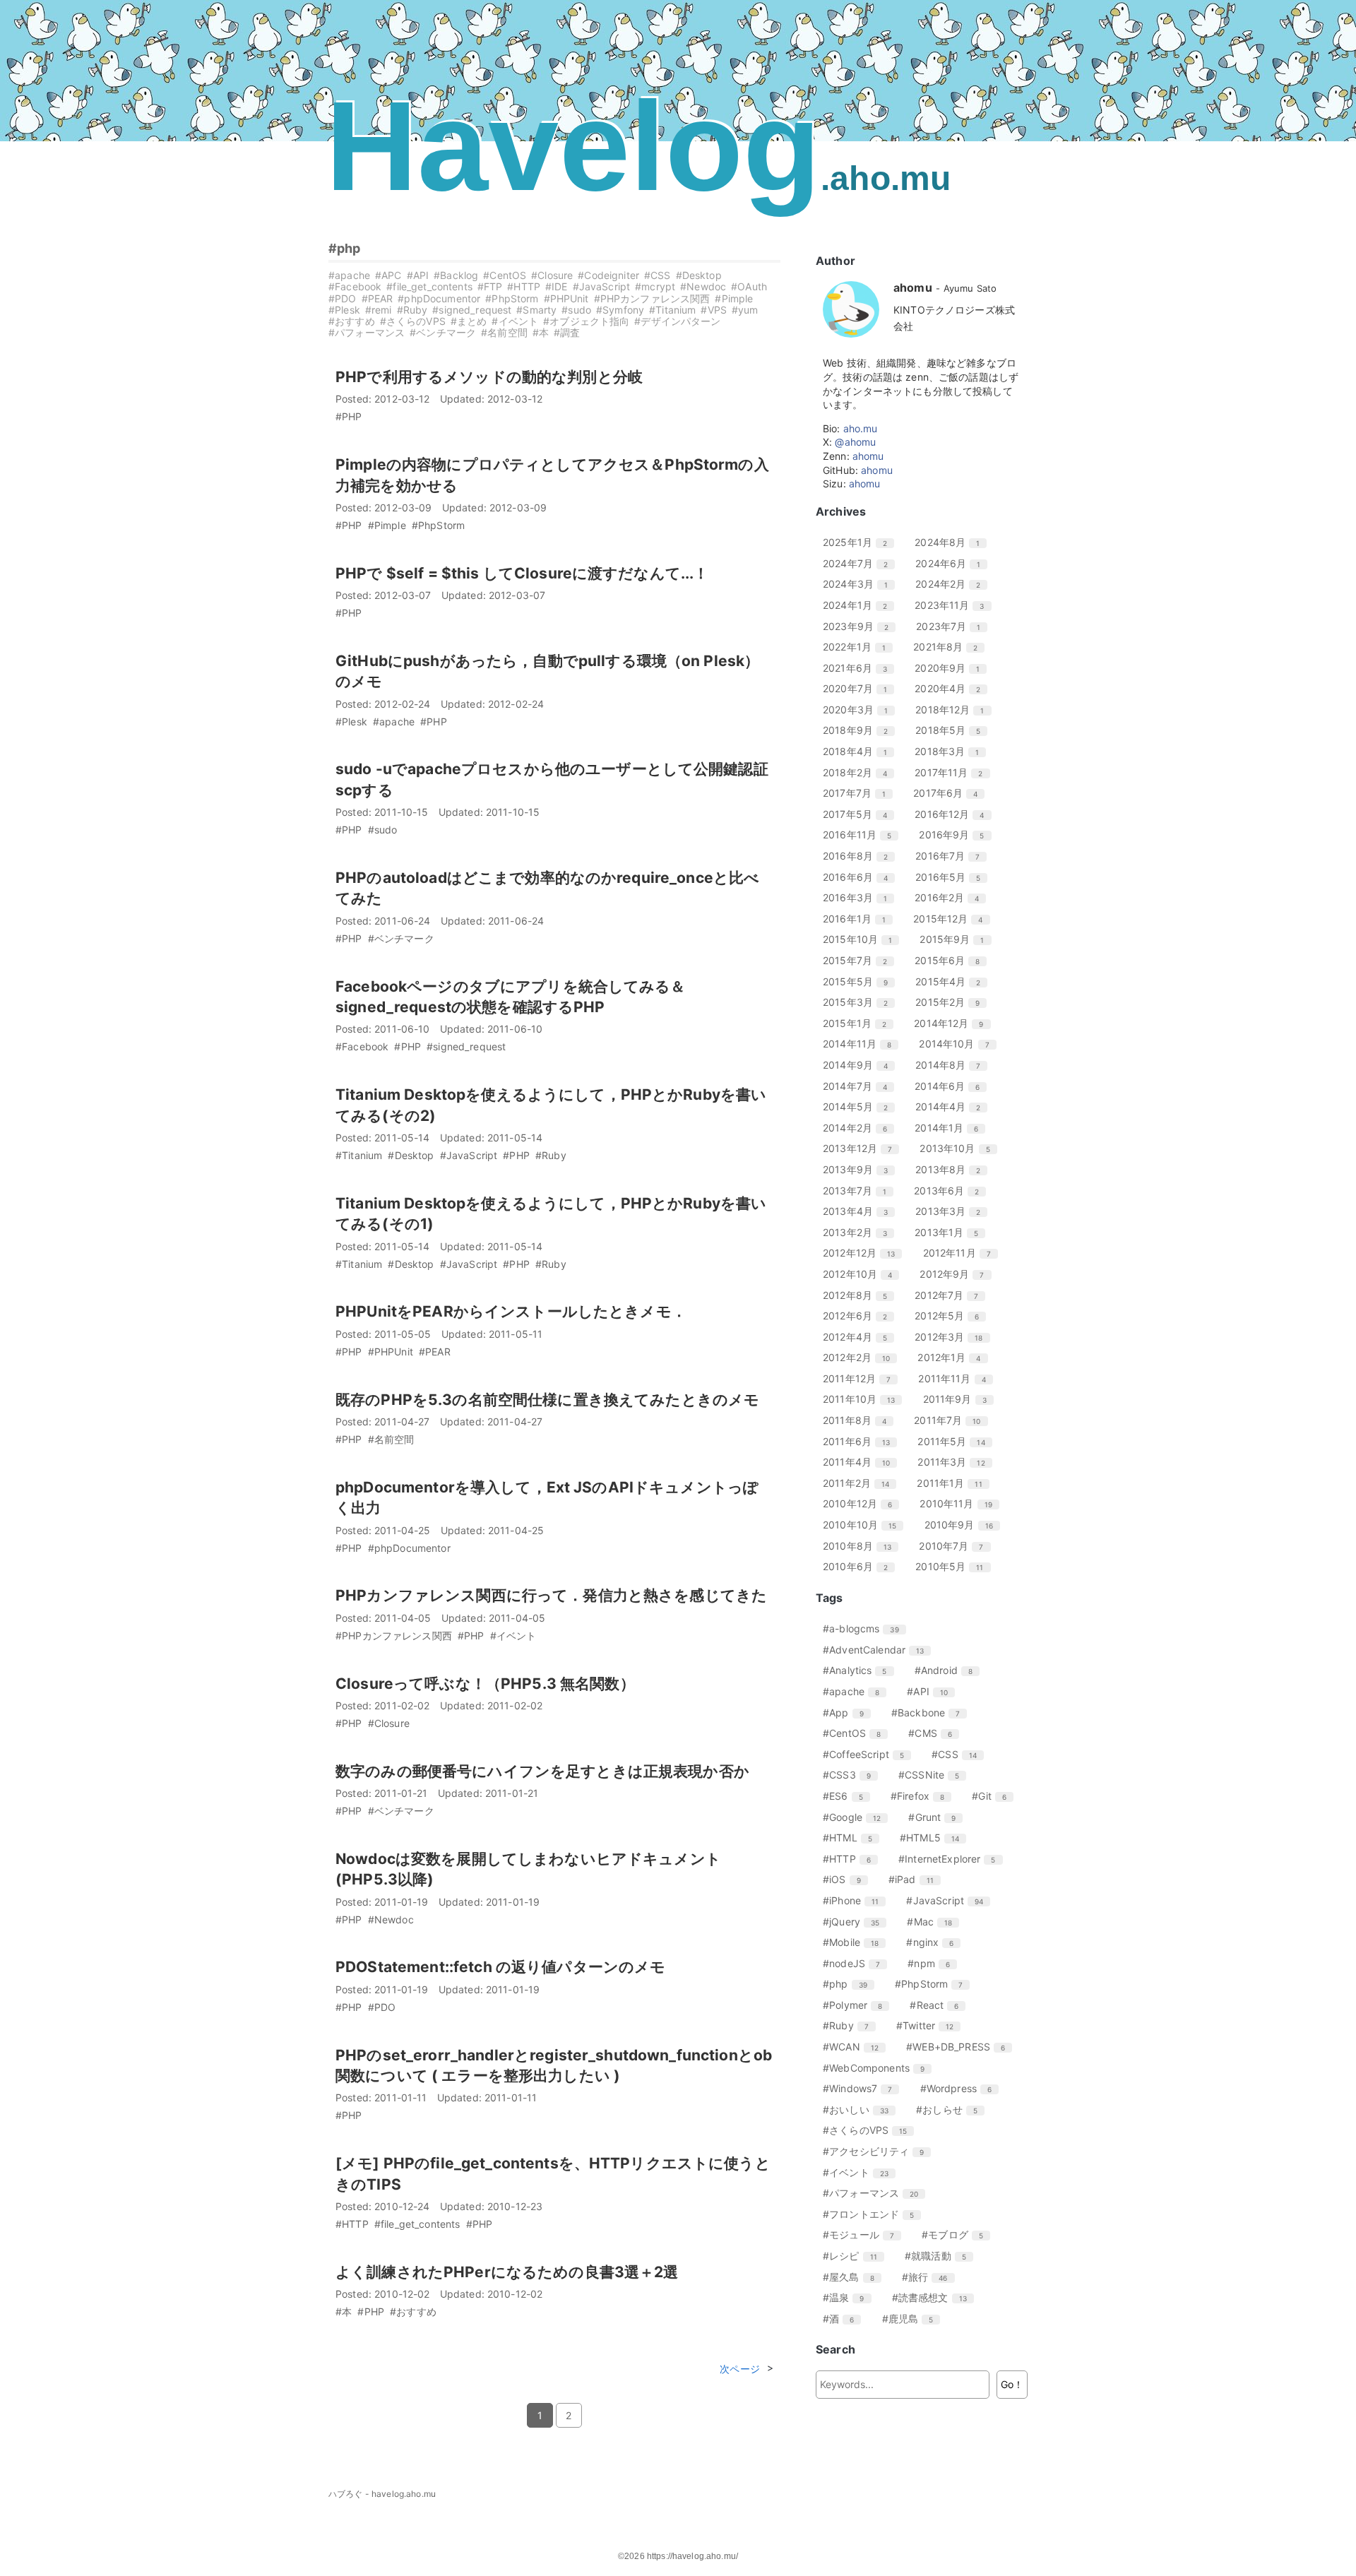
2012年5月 (952, 1316)
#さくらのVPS (413, 321)
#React (939, 2005)
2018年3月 (952, 751)
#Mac (935, 1922)
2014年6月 (952, 1086)
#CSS (658, 275)
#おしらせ (952, 2109)
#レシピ (855, 2256)
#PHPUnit (566, 298)
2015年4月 (953, 981)
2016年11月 (862, 835)
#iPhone (856, 1900)
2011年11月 (957, 1378)
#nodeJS (857, 1963)
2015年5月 (861, 981)
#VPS (714, 310)
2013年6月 (952, 1191)
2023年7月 (953, 626)
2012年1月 (954, 1357)
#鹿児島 (913, 2319)
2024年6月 (953, 563)
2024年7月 (861, 563)
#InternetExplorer (952, 1859)
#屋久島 (854, 2277)
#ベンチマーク (443, 332)
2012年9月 (957, 1274)
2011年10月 (864, 1399)
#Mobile (856, 1942)
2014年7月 (860, 1086)
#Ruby (412, 310)
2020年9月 (952, 668)
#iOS (847, 1879)
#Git (994, 1796)
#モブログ (958, 2234)
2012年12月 (864, 1253)
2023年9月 (861, 626)
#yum (745, 310)
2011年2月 (861, 1483)
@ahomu (855, 442)
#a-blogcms (866, 1628)
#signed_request (472, 310)
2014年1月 (952, 1128)
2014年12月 (954, 1023)
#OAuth (749, 286)
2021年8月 (951, 647)
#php (345, 248)
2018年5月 (953, 730)
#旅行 (930, 2277)
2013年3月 (953, 1211)
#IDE (557, 286)
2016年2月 (952, 897)
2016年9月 (957, 835)
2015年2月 (953, 1002)
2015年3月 (861, 1002)
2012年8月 (860, 1295)
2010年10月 (865, 1525)
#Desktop (699, 275)
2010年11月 (961, 1503)
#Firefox (923, 1796)
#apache (349, 275)
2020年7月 (860, 688)
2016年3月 (860, 897)
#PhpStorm (512, 298)
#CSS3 (852, 1775)
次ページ (740, 2369)
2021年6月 (860, 668)
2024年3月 (861, 584)
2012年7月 (952, 1295)
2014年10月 (959, 1044)
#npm (934, 1963)
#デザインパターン (677, 321)
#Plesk (344, 310)
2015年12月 (953, 919)
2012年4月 (860, 1337)
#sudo (576, 310)
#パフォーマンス (367, 332)
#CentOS (505, 275)
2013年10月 (960, 1148)
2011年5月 (956, 1441)
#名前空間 (504, 332)
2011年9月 (960, 1399)
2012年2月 (862, 1357)
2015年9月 (957, 939)
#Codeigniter (608, 275)
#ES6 (848, 1796)
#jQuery (856, 1922)
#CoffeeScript (869, 1754)
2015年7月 (860, 960)
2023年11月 (954, 605)
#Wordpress (962, 2088)
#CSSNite (934, 1775)
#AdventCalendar (879, 1650)
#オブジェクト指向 (586, 321)
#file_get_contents (429, 286)
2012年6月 (860, 1316)
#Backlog (456, 275)
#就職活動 (941, 2256)
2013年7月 (860, 1191)
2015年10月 (863, 939)
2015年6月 (952, 960)
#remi (379, 310)
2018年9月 (861, 730)
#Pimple (734, 298)
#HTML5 (935, 1838)
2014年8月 (953, 1065)
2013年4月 (861, 1211)
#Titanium (672, 310)
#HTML (853, 1838)
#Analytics (860, 1670)
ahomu (868, 456)
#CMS (935, 1733)
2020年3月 (861, 710)
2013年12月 (863, 1148)
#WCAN (856, 2047)
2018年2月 (860, 772)
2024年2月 (953, 584)
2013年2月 (860, 1232)
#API (418, 275)
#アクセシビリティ (879, 2151)
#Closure (552, 275)
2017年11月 (954, 772)
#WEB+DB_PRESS (961, 2047)
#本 (541, 332)
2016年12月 (954, 814)
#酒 (844, 2319)
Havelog (638, 146)
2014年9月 (861, 1065)
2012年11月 (962, 1253)
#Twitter (930, 2025)
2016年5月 (953, 877)
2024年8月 (952, 542)
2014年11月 (862, 1044)
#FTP (490, 286)
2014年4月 (953, 1106)
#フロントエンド (874, 2214)
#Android (949, 1670)
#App (849, 1713)
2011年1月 (954, 1483)
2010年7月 (956, 1546)
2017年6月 (951, 793)
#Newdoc (703, 286)
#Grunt (937, 1817)
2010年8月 (862, 1546)
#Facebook (355, 286)
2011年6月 (862, 1441)
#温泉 (849, 2297)
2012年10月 (863, 1274)
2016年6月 (861, 877)
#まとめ (469, 321)
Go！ (1012, 2384)
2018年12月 (955, 710)
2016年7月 (953, 856)
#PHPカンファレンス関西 (652, 298)
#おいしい (861, 2109)
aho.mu (861, 428)
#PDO (343, 298)
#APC (388, 275)
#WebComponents (879, 2068)
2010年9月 (964, 1525)
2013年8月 (953, 1169)
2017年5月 (860, 814)
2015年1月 (860, 1023)
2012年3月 (954, 1337)
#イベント (515, 321)
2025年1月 (860, 542)
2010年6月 (861, 1566)
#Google (857, 1817)
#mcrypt (655, 286)
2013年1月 (952, 1232)
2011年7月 (952, 1420)
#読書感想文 (935, 2297)
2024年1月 (860, 605)
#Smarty (536, 310)
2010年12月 (863, 1503)
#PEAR (377, 298)
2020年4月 (953, 688)
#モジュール (864, 2234)
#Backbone (931, 1713)
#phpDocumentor (439, 298)
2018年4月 (860, 751)
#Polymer (858, 2005)
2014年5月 (861, 1106)
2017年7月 (860, 793)
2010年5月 (954, 1566)
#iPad (916, 1879)
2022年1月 (860, 647)
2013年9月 (861, 1169)
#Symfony (620, 310)
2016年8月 (861, 856)
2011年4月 (862, 1462)
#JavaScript (602, 286)
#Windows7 (863, 2088)
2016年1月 (860, 919)
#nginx (935, 1942)
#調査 (567, 332)
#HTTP (524, 286)
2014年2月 (860, 1128)
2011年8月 (860, 1420)
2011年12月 (862, 1378)
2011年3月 (956, 1462)
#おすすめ (352, 321)
